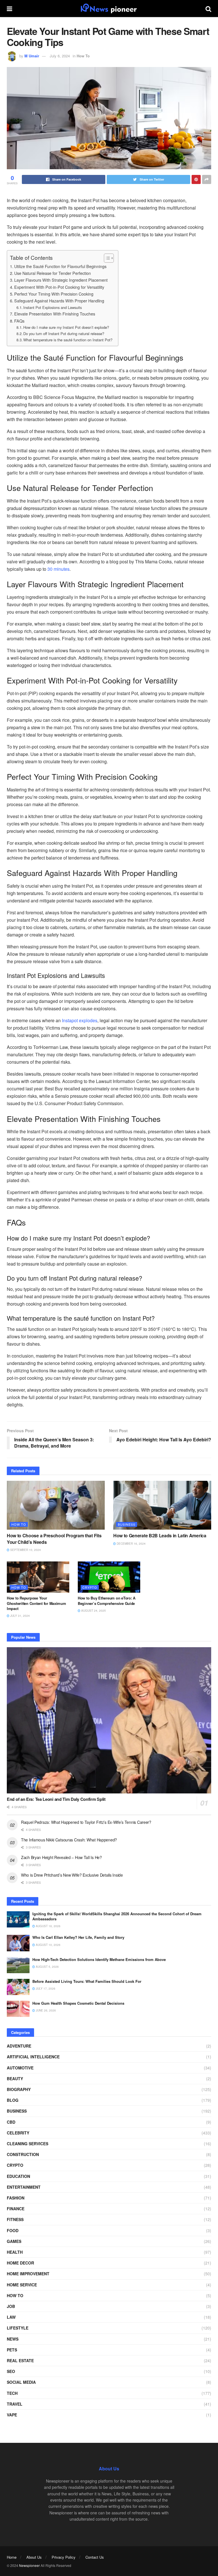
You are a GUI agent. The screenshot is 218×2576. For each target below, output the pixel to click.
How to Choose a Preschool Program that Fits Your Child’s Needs (54, 1539)
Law (11, 2317)
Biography (19, 2089)
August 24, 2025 (93, 1611)
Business (127, 1524)
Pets (12, 2350)
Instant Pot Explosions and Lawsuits (53, 307)
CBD (11, 2122)
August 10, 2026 (48, 1945)
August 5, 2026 (47, 1967)
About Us (34, 2557)
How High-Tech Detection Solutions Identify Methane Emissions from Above (99, 1959)
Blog (13, 2100)
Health (15, 2252)
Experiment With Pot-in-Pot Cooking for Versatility (59, 287)
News (13, 2339)
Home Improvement (28, 2274)
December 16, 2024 (131, 1544)
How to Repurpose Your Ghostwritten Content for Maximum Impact (36, 1603)
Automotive (20, 2068)
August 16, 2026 (48, 1926)
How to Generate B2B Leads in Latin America (160, 1535)
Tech (12, 2393)
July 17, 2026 (45, 1989)
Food (13, 2230)
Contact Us (95, 2557)
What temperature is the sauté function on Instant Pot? (68, 340)
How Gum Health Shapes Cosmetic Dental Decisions (78, 2003)
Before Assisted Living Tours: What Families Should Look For (87, 1981)
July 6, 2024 (60, 56)
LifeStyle (18, 2328)
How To (83, 56)
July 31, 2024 (20, 1616)
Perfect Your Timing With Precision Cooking (54, 294)
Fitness (15, 2219)
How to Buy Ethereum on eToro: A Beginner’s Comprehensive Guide (107, 1600)
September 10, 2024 (25, 1550)
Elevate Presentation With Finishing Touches (55, 314)
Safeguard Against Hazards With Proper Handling (59, 301)
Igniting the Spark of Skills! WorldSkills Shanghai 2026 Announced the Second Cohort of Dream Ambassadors (117, 1916)
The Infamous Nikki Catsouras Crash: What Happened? (69, 1840)
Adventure (19, 2046)
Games (14, 2241)
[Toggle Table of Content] (106, 258)
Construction (23, 2154)
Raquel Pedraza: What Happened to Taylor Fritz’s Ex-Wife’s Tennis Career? (86, 1822)
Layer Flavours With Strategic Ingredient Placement (61, 280)
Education (18, 2176)
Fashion (16, 2198)
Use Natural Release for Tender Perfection (53, 273)
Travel (15, 2404)
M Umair (32, 56)
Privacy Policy (64, 2557)
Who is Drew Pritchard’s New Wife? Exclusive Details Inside (72, 1875)
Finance (16, 2209)
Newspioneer (29, 2565)
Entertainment (24, 2187)
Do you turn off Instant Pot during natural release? (64, 333)
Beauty (15, 2079)
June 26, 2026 (45, 2010)
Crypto (90, 1587)
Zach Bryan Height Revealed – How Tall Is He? (61, 1857)
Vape (12, 2415)
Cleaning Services (28, 2144)
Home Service (22, 2285)
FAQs (19, 321)
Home (12, 2557)
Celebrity (18, 2133)
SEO (11, 2371)
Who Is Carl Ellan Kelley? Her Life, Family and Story (78, 1937)
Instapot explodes (80, 1020)
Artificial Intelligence (33, 2057)
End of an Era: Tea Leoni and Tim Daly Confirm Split (56, 1799)
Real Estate (20, 2360)
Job (11, 2306)
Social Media (21, 2382)
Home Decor (20, 2263)
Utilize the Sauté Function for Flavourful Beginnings (60, 266)
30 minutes (58, 569)
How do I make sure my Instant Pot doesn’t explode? (66, 327)
